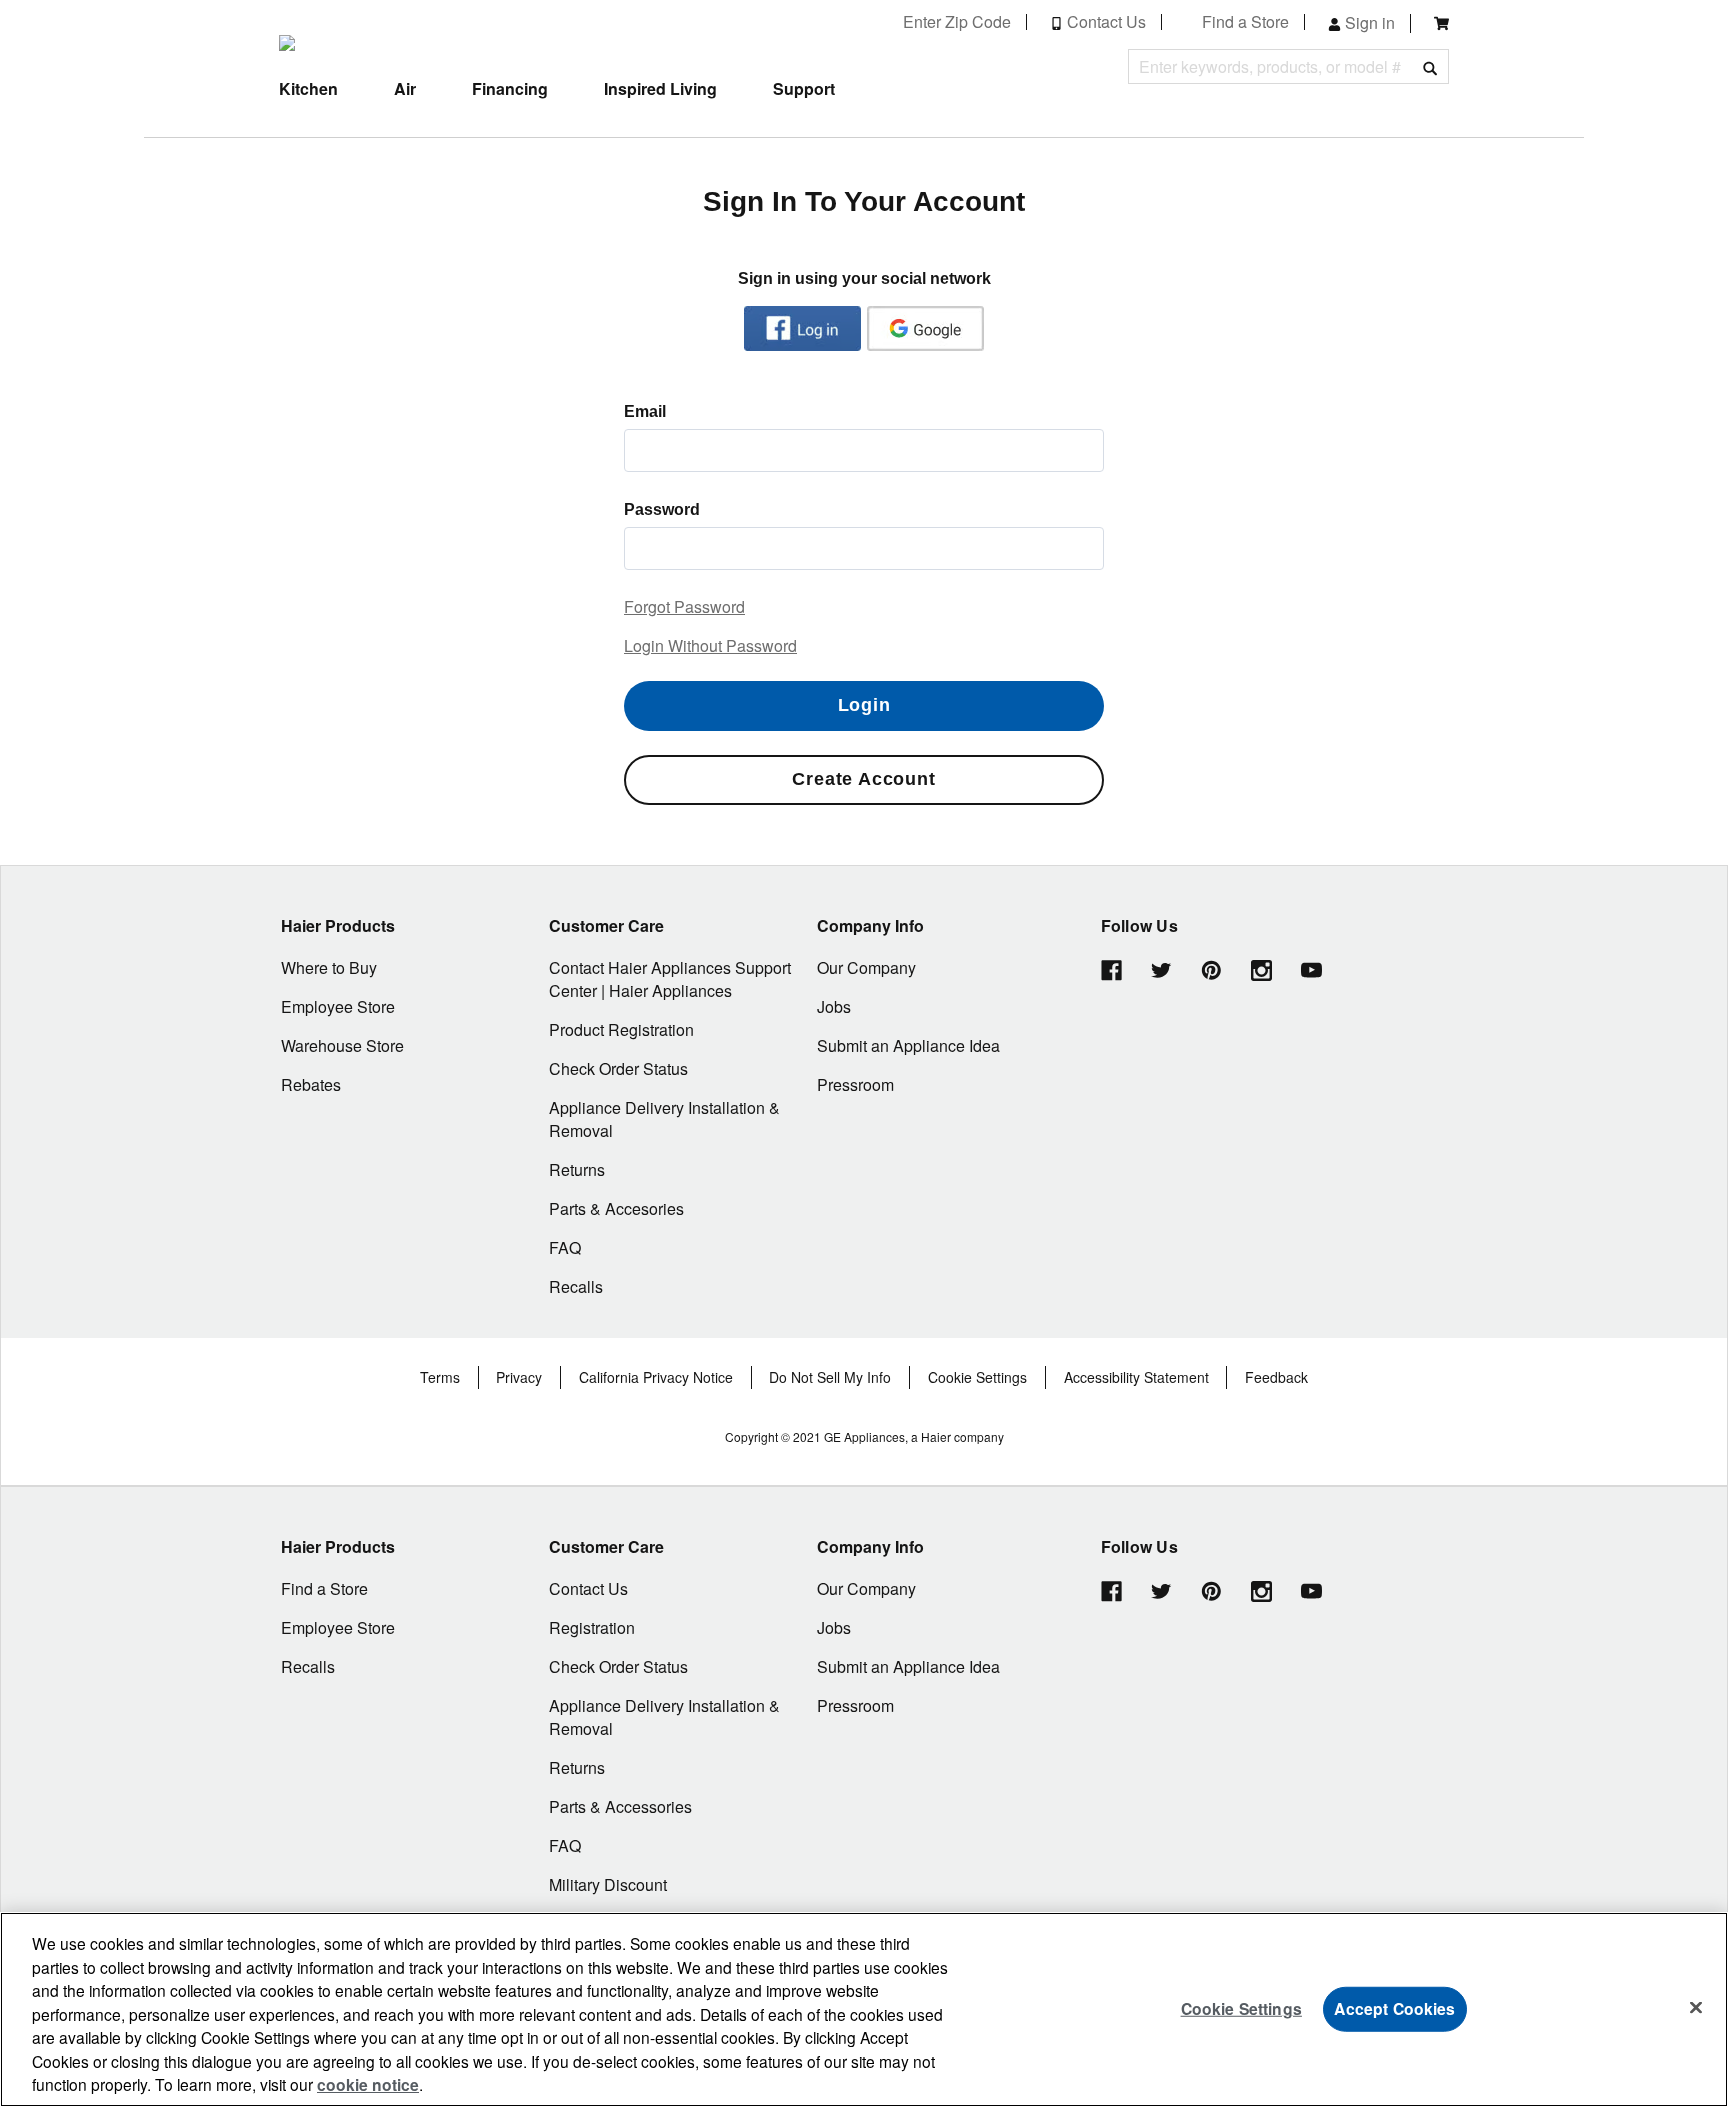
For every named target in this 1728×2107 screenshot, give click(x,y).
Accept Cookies (1394, 2008)
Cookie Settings (1241, 2008)
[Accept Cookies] (1696, 2007)
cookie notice (368, 2084)
